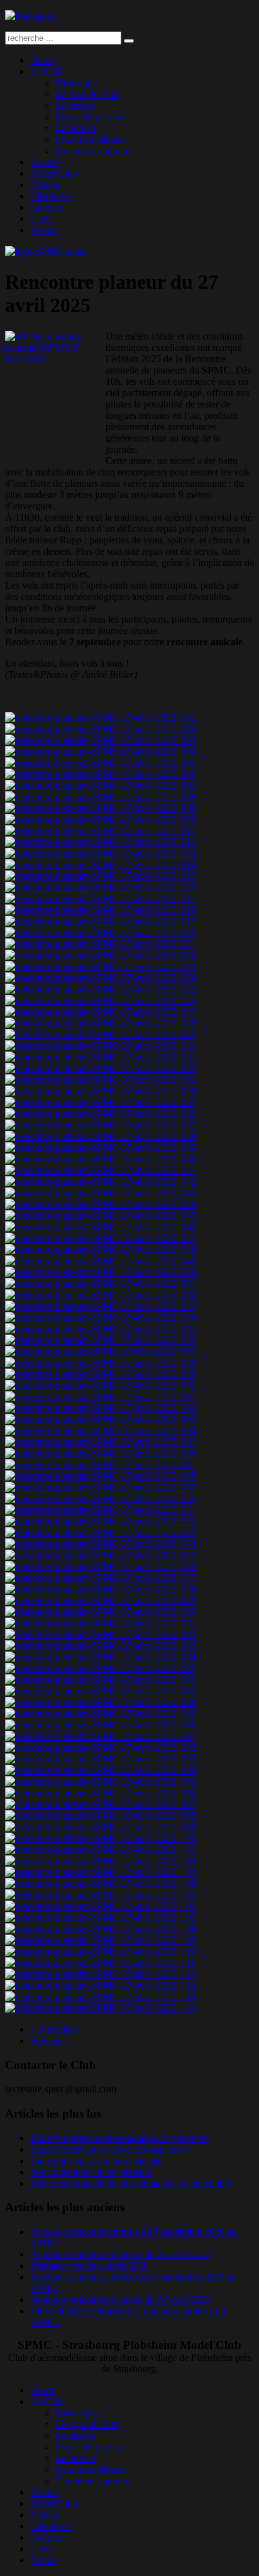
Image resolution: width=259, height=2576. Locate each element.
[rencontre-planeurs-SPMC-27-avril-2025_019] (101, 921)
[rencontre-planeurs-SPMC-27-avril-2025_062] (101, 1408)
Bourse (44, 162)
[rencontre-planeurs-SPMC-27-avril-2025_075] (101, 1555)
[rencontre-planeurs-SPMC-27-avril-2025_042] (101, 1181)
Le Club (47, 71)
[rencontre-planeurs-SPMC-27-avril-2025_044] (101, 1204)
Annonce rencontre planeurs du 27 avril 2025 (120, 2300)
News (42, 60)
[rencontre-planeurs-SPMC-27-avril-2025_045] (101, 1215)
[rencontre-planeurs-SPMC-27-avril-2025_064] (101, 1430)
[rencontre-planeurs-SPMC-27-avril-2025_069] (101, 1487)
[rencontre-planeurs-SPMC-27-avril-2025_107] (101, 1917)
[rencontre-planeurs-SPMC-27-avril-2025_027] (101, 1012)
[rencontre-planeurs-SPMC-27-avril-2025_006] (101, 774)
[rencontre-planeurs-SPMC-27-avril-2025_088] (101, 1702)
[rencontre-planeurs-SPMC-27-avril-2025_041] (101, 1170)
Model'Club (54, 173)
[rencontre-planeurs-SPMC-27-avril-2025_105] (101, 1895)
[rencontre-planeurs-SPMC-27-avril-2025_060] (101, 1385)
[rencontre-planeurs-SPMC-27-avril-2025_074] (101, 1544)
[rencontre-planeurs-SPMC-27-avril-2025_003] (101, 740)
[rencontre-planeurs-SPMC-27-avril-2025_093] (101, 1759)
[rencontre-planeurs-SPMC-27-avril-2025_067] (101, 1464)
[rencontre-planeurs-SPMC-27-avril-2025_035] (101, 1102)
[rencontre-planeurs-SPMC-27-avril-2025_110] (100, 1951)
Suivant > (49, 2040)
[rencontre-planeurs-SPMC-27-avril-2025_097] (101, 1804)
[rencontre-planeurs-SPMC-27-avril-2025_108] (101, 1929)
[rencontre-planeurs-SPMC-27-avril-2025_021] (101, 944)
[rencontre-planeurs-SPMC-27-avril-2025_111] (100, 1963)
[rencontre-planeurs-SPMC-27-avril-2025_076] (101, 1566)
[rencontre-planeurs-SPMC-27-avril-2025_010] (101, 819)
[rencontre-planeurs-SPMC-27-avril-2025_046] (101, 1227)
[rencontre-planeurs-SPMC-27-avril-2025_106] (101, 1906)
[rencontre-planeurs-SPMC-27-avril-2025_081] (101, 1623)
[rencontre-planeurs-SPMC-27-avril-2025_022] (101, 955)
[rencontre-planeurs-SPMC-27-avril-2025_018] (101, 910)
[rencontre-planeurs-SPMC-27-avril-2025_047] (101, 1238)
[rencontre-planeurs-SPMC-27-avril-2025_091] (101, 1736)
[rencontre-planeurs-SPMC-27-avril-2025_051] (101, 1283)
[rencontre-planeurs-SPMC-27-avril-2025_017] (101, 898)
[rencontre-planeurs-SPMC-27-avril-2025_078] (101, 1589)
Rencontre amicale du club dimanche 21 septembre (131, 2183)
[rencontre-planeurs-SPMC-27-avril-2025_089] (101, 1713)
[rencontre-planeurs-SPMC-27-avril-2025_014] (101, 864)
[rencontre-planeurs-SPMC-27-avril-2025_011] (100, 830)
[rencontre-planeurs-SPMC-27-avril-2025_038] (101, 1136)
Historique (76, 83)
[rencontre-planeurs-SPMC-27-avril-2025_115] (100, 2008)
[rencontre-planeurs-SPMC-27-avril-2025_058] (101, 1363)
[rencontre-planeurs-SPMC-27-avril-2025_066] (101, 1453)
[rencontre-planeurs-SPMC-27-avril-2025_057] (101, 1351)
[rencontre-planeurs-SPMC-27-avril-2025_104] (101, 1883)
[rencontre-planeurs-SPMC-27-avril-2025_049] (101, 1261)
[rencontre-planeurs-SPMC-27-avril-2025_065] (101, 1442)
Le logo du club (87, 94)
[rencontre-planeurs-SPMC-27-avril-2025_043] (101, 1193)
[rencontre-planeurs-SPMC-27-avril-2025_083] (101, 1646)
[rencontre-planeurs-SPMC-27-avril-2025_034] (101, 1091)
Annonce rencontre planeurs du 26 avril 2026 (120, 2254)
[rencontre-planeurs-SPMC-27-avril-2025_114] (100, 1996)
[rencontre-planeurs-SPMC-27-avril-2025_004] (101, 751)
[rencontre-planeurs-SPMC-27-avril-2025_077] (101, 1578)
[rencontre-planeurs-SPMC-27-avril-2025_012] (101, 842)
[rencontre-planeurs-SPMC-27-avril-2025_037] (101, 1125)
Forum (43, 230)
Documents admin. (93, 151)
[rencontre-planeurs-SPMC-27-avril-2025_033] (101, 1080)
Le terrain (74, 105)
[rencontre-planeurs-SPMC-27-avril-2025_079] (101, 1600)
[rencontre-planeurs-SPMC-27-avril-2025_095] (101, 1781)
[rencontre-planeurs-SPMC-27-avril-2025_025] (101, 989)
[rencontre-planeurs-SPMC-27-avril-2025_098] (101, 1815)
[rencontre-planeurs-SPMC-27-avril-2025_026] (101, 1000)
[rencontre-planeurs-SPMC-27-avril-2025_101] (101, 1849)
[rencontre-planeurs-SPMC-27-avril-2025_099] (101, 1827)
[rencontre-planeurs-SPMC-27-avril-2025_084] (101, 1657)
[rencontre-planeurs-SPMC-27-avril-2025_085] (101, 1668)
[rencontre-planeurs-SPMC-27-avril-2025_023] (101, 966)
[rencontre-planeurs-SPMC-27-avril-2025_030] (101, 1046)
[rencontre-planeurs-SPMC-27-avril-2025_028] (101, 1023)
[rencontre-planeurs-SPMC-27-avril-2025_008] (101, 797)
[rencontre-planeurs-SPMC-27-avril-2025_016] (101, 887)
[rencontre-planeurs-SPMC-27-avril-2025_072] (101, 1521)
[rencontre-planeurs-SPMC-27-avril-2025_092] (101, 1747)
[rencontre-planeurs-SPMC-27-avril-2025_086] (101, 1679)
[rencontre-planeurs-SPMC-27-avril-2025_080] (101, 1612)
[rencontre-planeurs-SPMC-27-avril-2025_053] (101, 1306)
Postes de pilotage (91, 117)
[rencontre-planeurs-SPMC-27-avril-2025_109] (101, 1940)
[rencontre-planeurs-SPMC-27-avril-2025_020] (101, 932)
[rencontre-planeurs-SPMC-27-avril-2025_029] (101, 1034)
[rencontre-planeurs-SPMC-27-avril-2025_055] (101, 1329)
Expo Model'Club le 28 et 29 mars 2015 (110, 2149)
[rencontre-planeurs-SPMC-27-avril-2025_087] (101, 1691)
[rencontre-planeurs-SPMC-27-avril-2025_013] (101, 853)
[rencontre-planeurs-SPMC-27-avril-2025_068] (101, 1476)
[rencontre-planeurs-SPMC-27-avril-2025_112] (100, 1974)
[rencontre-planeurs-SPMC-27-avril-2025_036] (101, 1113)
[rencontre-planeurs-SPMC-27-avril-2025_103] (101, 1872)
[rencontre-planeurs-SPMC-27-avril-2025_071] (101, 1510)
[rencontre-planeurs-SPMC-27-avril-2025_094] (101, 1770)
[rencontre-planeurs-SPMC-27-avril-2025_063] (101, 1419)
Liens (41, 219)
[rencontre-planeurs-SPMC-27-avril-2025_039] (101, 1147)
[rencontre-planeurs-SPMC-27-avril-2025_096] (101, 1793)
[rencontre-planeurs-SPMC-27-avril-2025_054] (101, 1317)
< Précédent (54, 2029)
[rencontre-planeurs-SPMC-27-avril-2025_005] (101, 763)
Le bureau (75, 128)
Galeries (47, 207)
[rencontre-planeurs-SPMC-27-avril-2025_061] (101, 1396)
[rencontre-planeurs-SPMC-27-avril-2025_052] (101, 1295)
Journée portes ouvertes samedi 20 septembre (119, 2138)
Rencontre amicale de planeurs (91, 2172)
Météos (45, 185)
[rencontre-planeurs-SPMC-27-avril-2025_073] (101, 1532)
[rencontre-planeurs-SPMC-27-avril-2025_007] (101, 785)
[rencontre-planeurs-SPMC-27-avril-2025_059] (101, 1374)
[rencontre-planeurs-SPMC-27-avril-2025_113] (100, 1985)
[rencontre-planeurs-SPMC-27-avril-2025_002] (101, 729)
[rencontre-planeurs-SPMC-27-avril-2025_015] (101, 876)
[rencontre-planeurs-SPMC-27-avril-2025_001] (101, 717)
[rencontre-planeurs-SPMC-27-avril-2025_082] (101, 1634)
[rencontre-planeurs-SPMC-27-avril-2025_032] (101, 1068)
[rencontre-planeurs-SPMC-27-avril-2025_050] (101, 1272)
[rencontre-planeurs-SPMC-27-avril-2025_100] (101, 1838)
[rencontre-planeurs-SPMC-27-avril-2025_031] (101, 1057)
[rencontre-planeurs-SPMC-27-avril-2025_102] (101, 1861)
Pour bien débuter (91, 139)
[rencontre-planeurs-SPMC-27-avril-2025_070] (101, 1498)
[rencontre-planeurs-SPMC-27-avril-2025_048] (101, 1249)
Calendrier (51, 196)
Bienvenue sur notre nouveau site (96, 2161)
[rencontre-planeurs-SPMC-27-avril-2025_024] (101, 978)
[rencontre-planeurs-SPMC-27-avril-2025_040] (101, 1159)
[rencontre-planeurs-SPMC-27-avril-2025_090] (101, 1725)
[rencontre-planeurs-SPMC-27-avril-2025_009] (101, 808)
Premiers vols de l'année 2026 (89, 2266)
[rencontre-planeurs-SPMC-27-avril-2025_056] (101, 1340)
